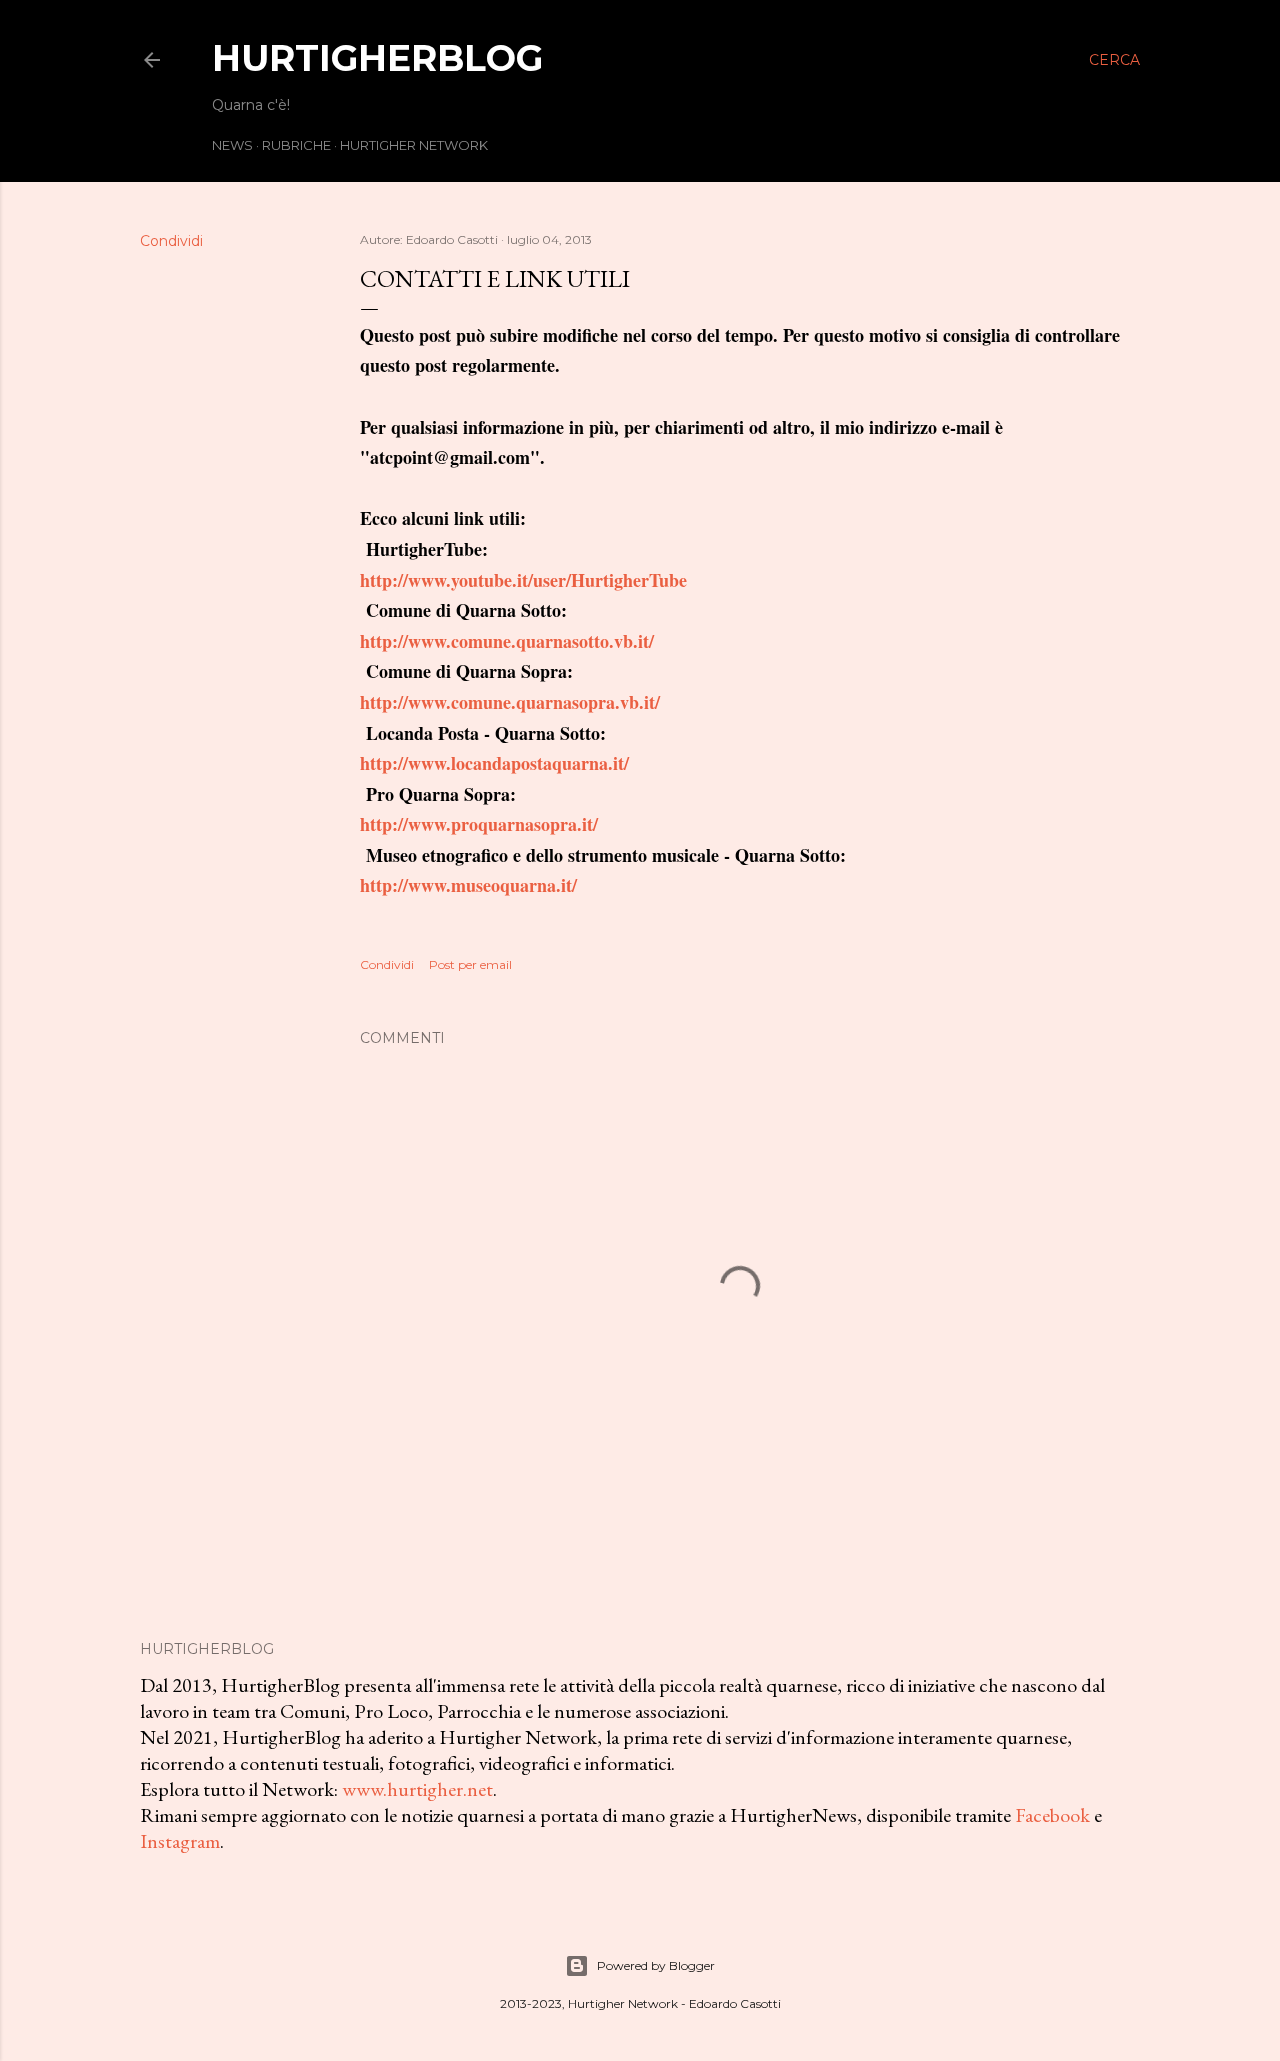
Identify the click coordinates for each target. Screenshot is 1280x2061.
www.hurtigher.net (417, 1789)
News (232, 145)
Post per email (470, 964)
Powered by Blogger (656, 1965)
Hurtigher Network (414, 145)
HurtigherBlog (377, 58)
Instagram (180, 1841)
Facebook (1052, 1815)
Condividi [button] (171, 241)
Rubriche (296, 145)
